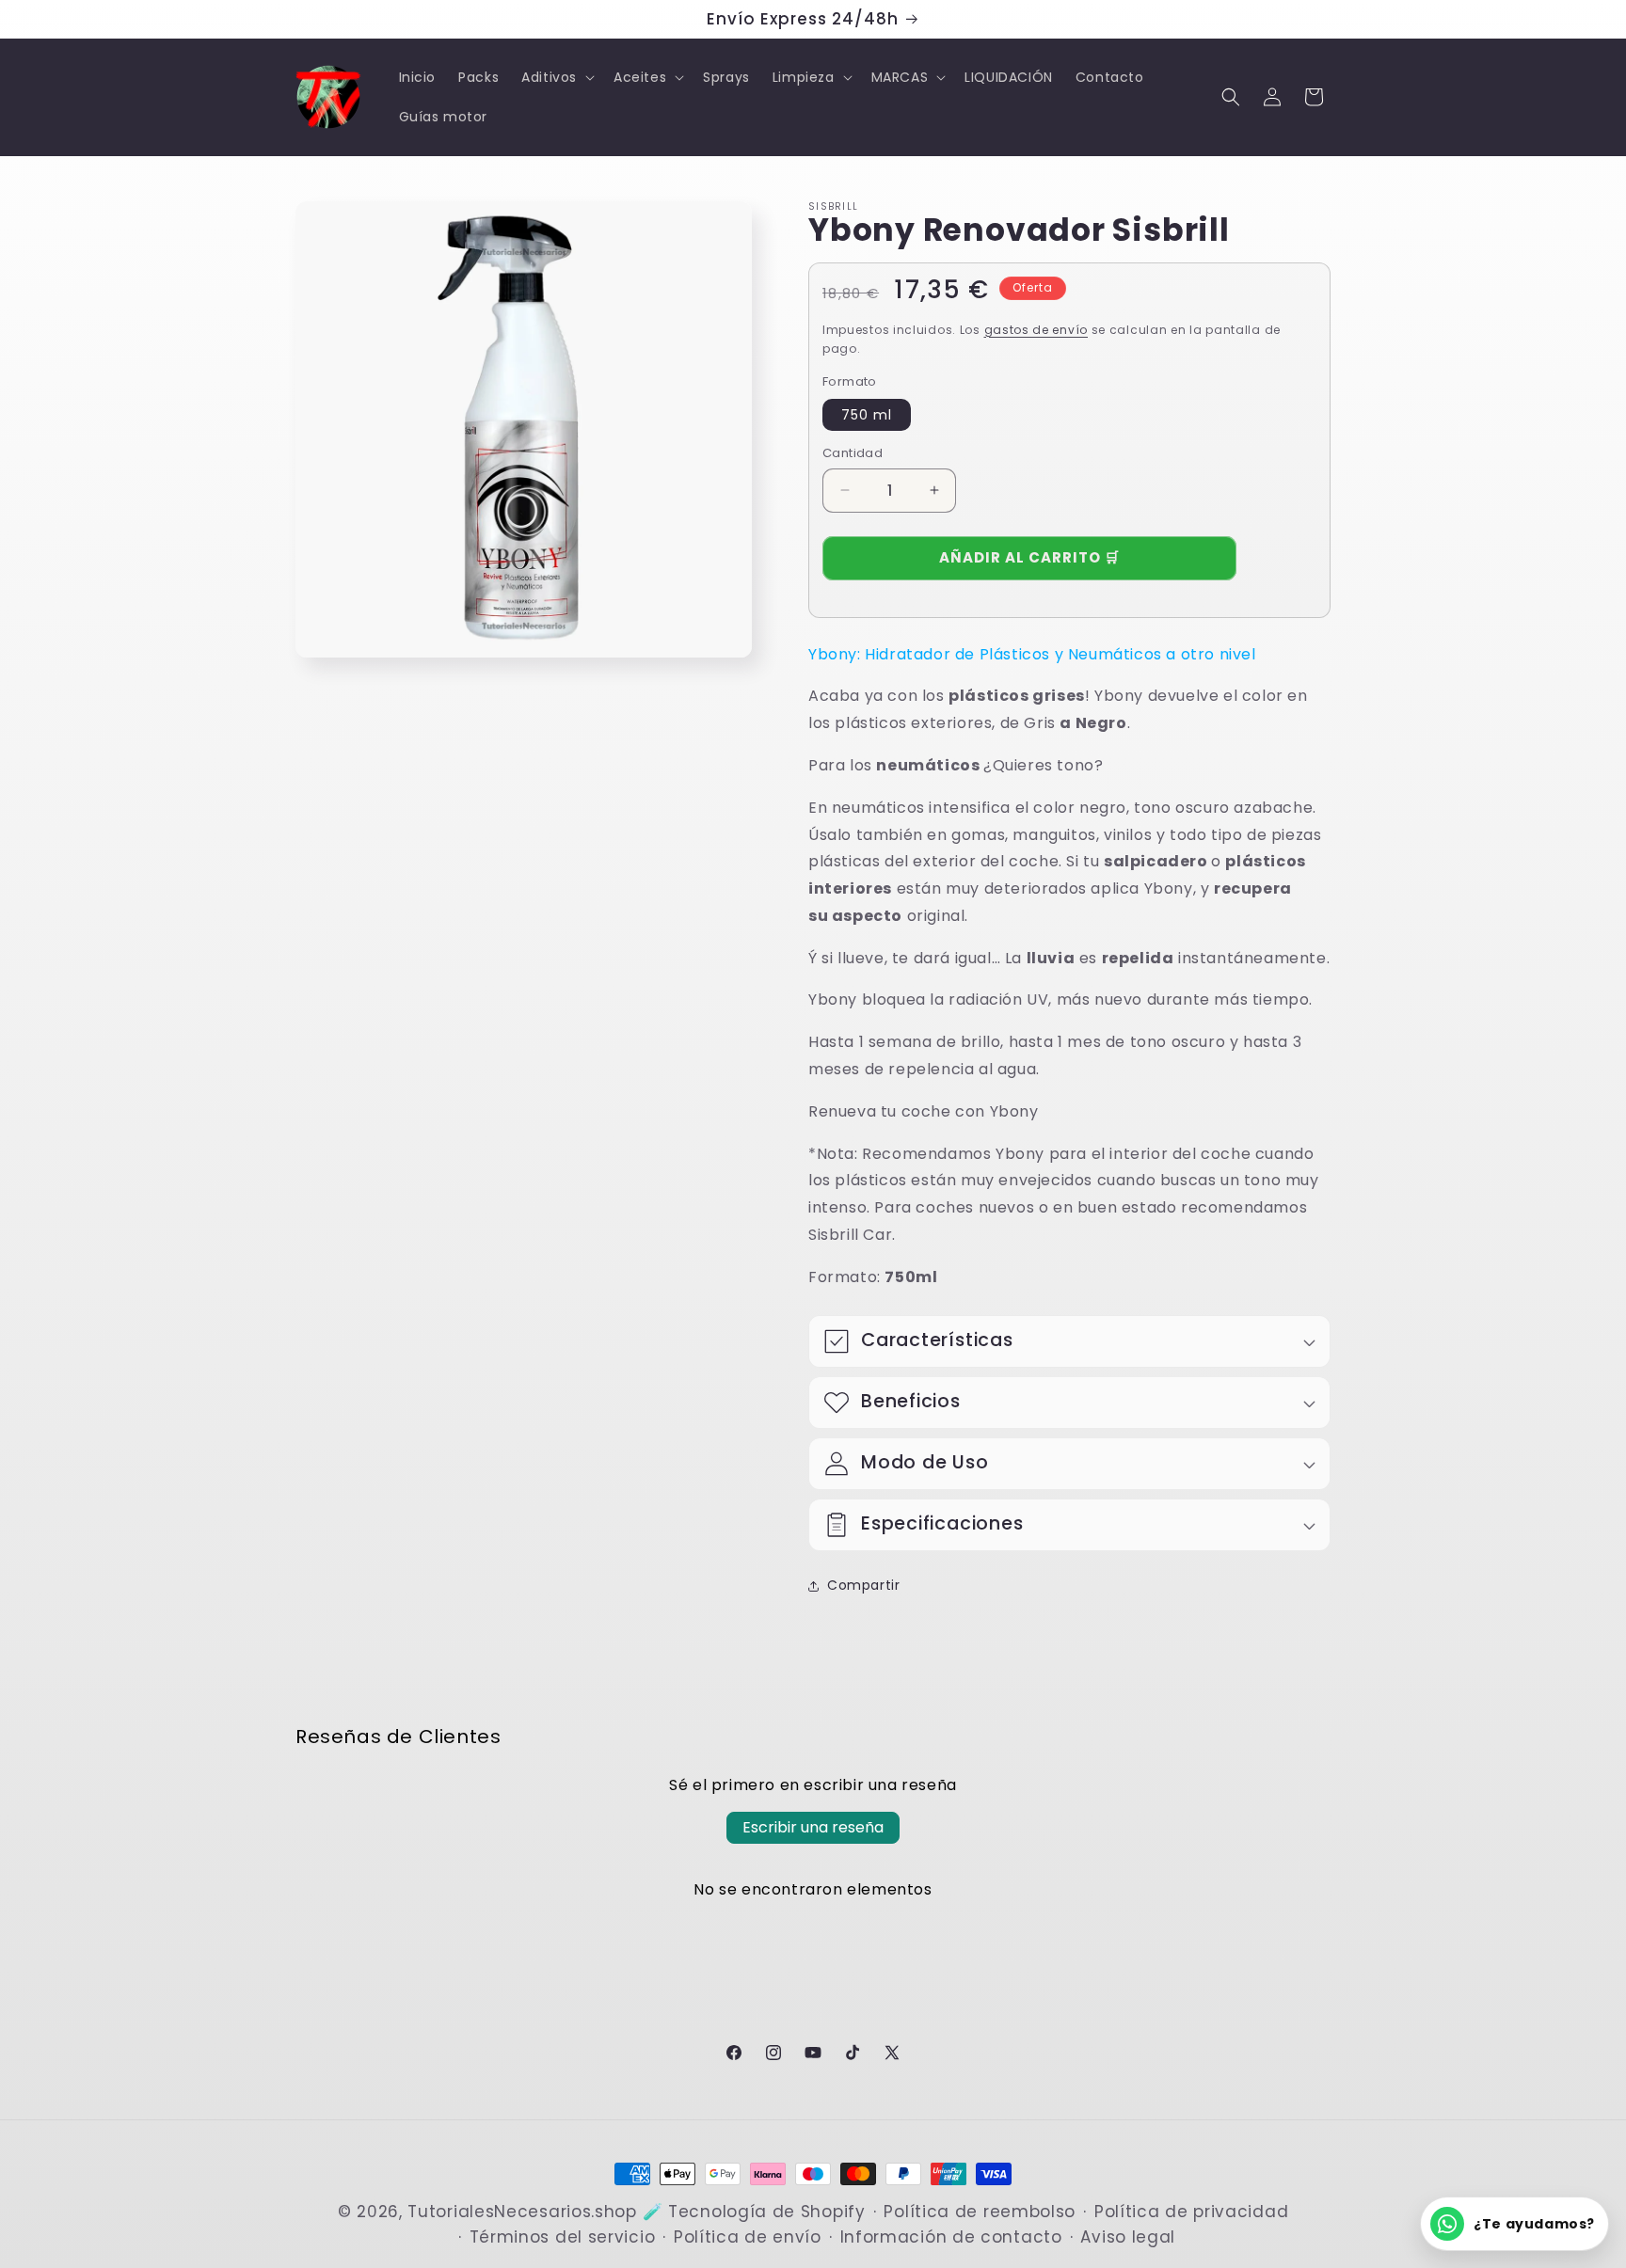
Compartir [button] (863, 1585)
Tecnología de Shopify (767, 2212)
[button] (556, 77)
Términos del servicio (563, 2237)
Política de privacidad (1191, 2212)
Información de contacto (951, 2237)
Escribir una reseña (813, 1827)
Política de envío (748, 2237)
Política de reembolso (980, 2212)
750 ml (867, 415)
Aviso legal (1128, 2237)
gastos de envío (1036, 330)
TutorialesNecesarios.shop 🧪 (535, 2212)
